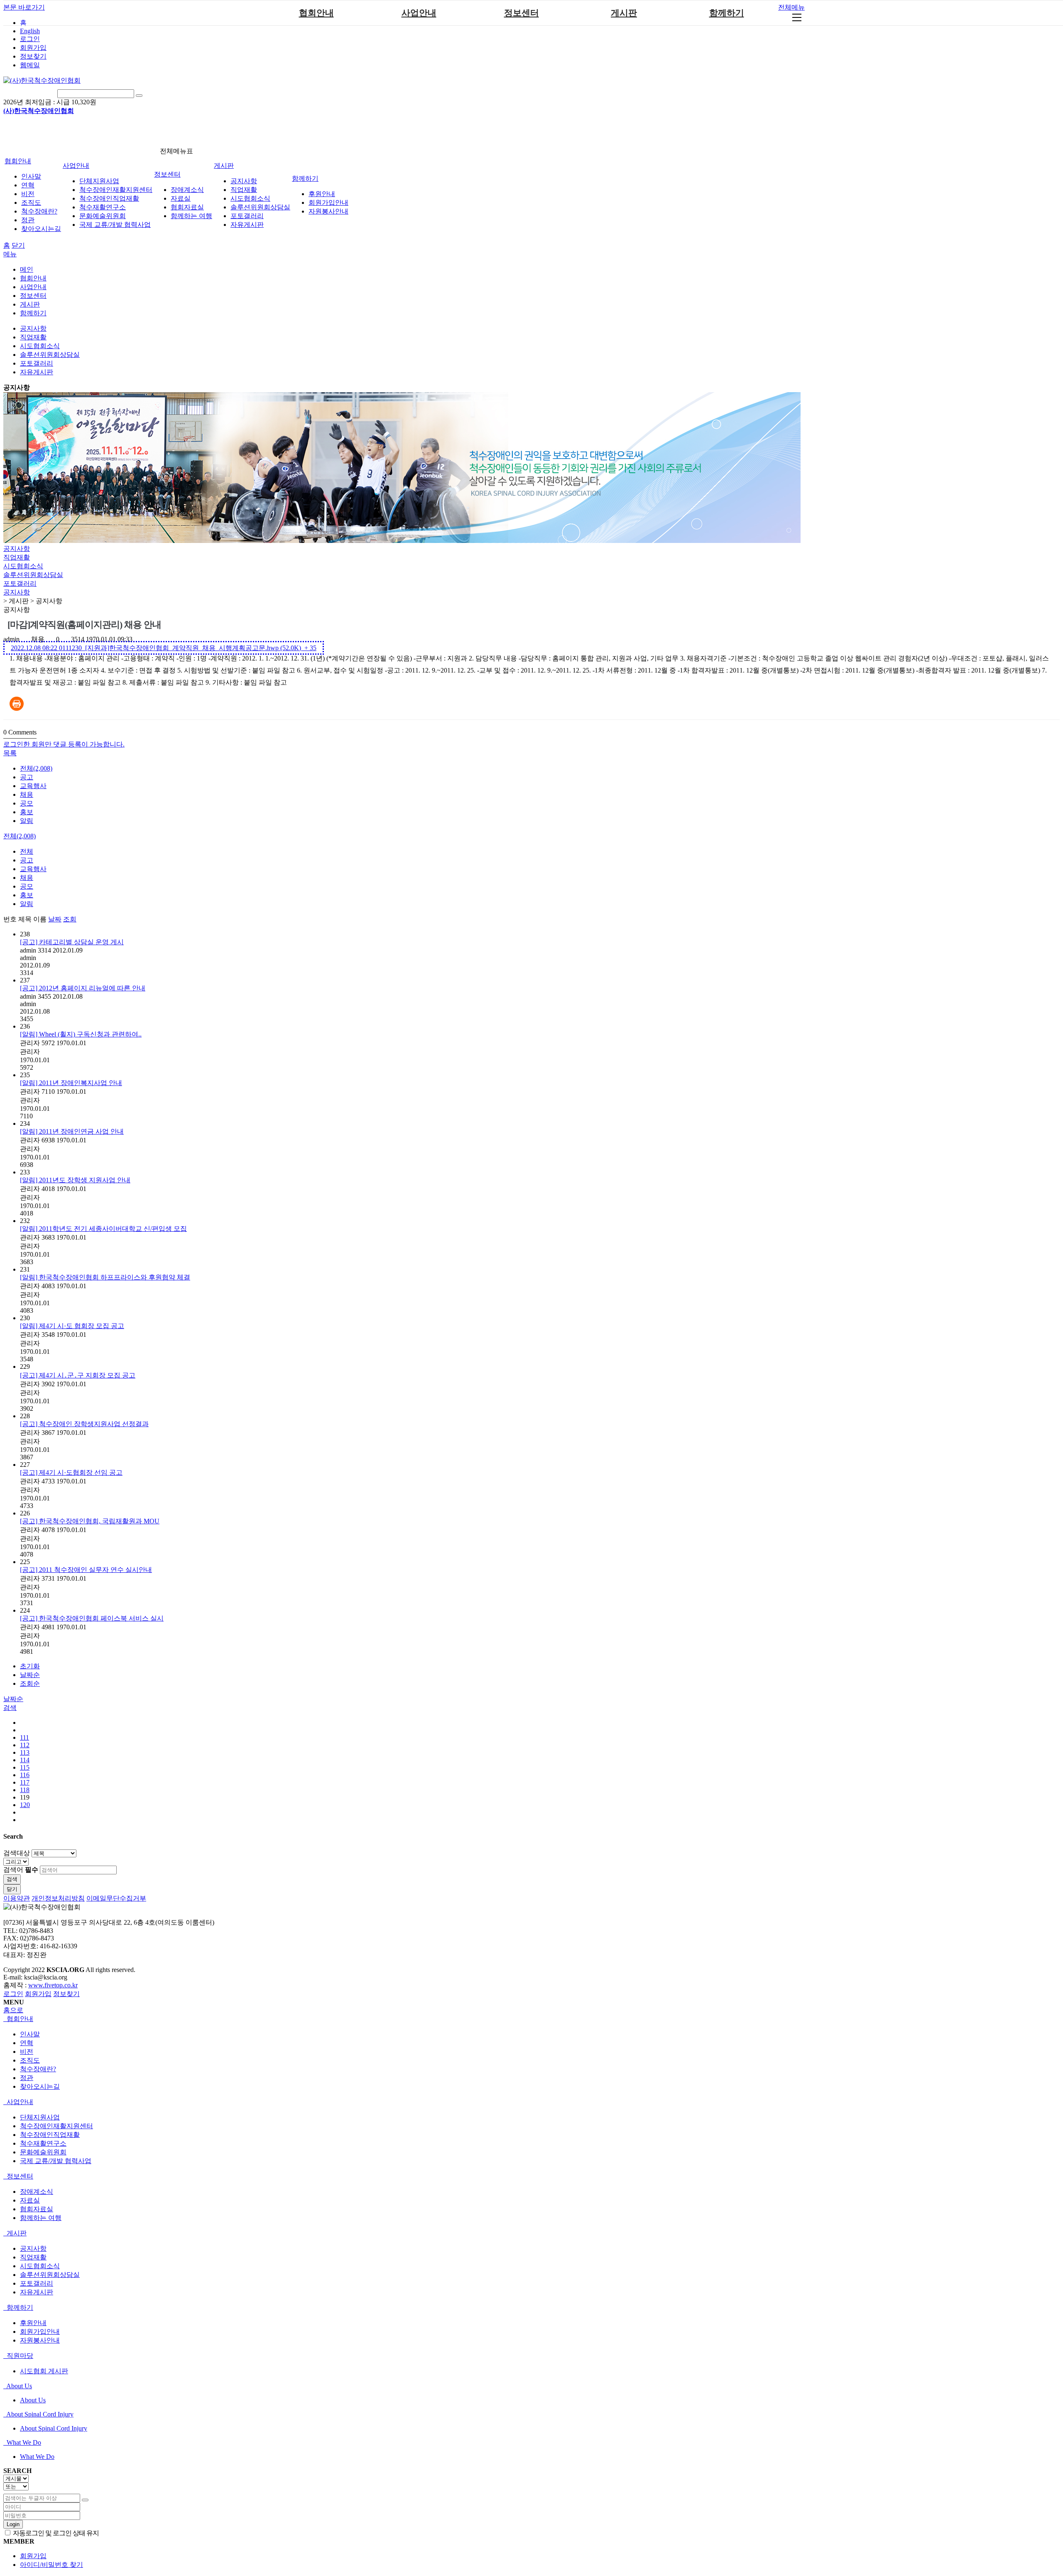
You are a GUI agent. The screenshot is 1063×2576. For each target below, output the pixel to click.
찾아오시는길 (41, 229)
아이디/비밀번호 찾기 (51, 2565)
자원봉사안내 (328, 211)
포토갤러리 (247, 216)
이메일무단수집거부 (116, 1898)
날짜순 (30, 1675)
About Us (18, 2386)
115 (25, 1767)
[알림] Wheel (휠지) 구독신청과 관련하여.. (81, 1034)
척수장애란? (39, 211)
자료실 (181, 198)
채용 (27, 794)
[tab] (531, 2019)
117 (25, 1782)
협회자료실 (187, 207)
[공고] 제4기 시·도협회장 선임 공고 (71, 1472)
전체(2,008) (36, 768)
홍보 (27, 812)
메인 (27, 269)
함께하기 (727, 13)
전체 (27, 851)
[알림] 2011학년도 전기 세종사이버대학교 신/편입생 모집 (103, 1229)
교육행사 (33, 786)
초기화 (30, 1666)
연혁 (28, 185)
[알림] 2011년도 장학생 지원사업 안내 (75, 1180)
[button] (10, 753)
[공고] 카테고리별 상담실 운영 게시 (72, 942)
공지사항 (244, 181)
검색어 (21, 1870)
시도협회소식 (250, 198)
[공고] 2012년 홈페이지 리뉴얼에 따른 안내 (83, 988)
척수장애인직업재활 (109, 198)
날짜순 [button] (13, 1699)
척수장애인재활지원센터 (116, 190)
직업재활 (244, 190)
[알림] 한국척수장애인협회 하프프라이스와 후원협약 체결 (105, 1277)
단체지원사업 (99, 181)
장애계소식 (187, 190)
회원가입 (33, 48)
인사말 (31, 176)
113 (25, 1752)
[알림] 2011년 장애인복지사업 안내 (71, 1083)
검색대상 (17, 1853)
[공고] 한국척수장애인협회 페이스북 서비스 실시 (92, 1618)
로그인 (30, 39)
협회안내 (316, 13)
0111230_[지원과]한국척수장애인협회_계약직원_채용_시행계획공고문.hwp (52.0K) (164, 648)
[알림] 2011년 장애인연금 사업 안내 (72, 1131)
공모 (27, 803)
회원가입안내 (328, 203)
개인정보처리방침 (58, 1898)
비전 (28, 194)
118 (25, 1790)
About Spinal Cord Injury (39, 2414)
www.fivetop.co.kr (53, 1985)
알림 (27, 821)
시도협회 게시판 (44, 2371)
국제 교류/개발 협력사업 (115, 225)
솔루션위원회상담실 (260, 207)
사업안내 (419, 13)
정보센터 (522, 13)
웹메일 (30, 65)
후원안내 (322, 194)
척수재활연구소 (103, 207)
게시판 (624, 13)
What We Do (23, 2442)
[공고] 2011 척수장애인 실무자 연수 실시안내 (86, 1570)
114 (25, 1760)
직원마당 (19, 2356)
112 (25, 1745)
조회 (70, 919)
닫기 (18, 245)
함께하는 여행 (191, 216)
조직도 (31, 203)
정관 (28, 220)
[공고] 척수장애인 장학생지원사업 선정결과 (84, 1424)
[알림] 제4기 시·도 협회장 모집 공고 (72, 1326)
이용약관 (17, 1898)
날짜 (55, 919)
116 (25, 1775)
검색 (12, 1879)
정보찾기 (33, 56)
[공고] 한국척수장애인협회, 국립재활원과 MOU (90, 1521)
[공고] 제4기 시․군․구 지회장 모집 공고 (78, 1375)
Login (13, 2524)
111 (24, 1737)
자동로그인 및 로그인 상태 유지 (55, 2533)
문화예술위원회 (103, 216)
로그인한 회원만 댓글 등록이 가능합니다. (64, 744)
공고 (27, 777)
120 (25, 1805)
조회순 (30, 1683)
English (30, 31)
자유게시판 (247, 225)
